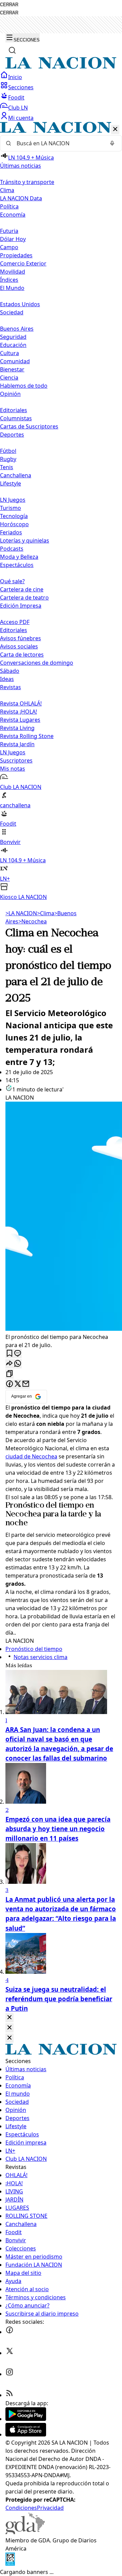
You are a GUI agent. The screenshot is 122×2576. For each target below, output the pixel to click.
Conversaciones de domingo (37, 663)
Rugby (8, 459)
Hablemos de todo (24, 386)
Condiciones (21, 2508)
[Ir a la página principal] (61, 67)
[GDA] (25, 2532)
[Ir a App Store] (26, 2434)
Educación (13, 345)
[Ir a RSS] (9, 2395)
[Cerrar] (115, 130)
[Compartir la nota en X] (18, 1384)
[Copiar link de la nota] (9, 1374)
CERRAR (9, 5)
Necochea (33, 921)
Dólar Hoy (13, 239)
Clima (7, 190)
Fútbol (8, 451)
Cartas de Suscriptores (29, 426)
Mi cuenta (21, 118)
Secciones (21, 87)
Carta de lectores (22, 655)
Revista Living (17, 728)
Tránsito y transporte (27, 182)
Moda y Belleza (19, 557)
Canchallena (16, 475)
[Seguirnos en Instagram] (9, 2374)
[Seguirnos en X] (9, 2353)
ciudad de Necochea (31, 1456)
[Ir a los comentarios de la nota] (18, 1354)
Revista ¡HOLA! (18, 712)
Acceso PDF (15, 622)
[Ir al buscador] (12, 50)
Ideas (7, 679)
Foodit (16, 97)
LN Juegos (13, 500)
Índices (9, 280)
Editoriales (14, 410)
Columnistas (16, 418)
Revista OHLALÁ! (21, 703)
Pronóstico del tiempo (44, 1506)
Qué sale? (12, 581)
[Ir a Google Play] (26, 2419)
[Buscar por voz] (112, 143)
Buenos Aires (17, 329)
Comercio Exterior (23, 263)
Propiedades (16, 255)
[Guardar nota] (9, 1354)
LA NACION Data (21, 198)
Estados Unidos (20, 304)
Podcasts (12, 549)
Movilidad (13, 272)
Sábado (10, 671)
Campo (9, 247)
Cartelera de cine (22, 589)
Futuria (9, 231)
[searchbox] (58, 143)
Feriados (11, 532)
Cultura (9, 353)
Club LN (18, 108)
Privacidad (50, 2508)
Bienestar (12, 369)
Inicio (15, 77)
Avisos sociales (19, 646)
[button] (61, 511)
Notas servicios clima (40, 1657)
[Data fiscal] (10, 2564)
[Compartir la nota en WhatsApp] (18, 1364)
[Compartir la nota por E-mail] (26, 1384)
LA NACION (21, 913)
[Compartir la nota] (9, 1364)
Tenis (7, 467)
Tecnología (14, 516)
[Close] (9, 2018)
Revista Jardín (17, 744)
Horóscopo (14, 524)
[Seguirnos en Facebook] (9, 2332)
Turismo (11, 508)
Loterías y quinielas (25, 540)
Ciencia (9, 378)
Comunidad (15, 361)
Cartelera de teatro (24, 597)
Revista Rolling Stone (27, 736)
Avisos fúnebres (21, 638)
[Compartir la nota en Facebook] (9, 1384)
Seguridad (13, 337)
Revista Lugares (20, 720)
